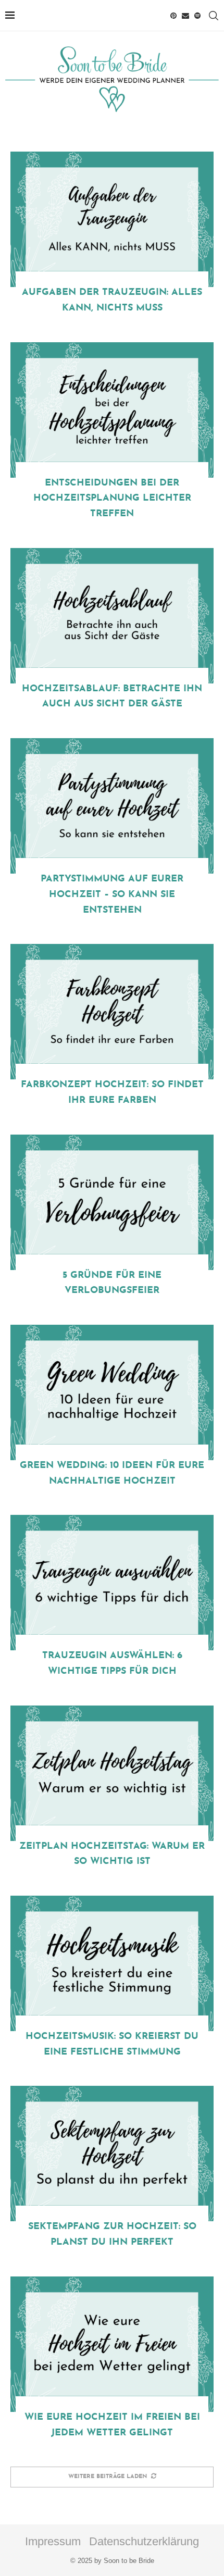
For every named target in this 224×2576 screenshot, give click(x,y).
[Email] (185, 16)
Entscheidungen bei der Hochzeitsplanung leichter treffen (112, 499)
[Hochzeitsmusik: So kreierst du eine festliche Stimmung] (112, 1963)
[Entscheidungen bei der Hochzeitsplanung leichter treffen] (112, 410)
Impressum (53, 2541)
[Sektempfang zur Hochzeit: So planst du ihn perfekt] (112, 2154)
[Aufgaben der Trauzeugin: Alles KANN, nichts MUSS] (112, 219)
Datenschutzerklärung (144, 2541)
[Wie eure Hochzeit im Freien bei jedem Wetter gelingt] (112, 2344)
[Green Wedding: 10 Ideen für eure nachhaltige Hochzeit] (112, 1392)
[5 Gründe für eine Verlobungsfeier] (112, 1202)
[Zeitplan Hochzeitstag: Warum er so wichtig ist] (112, 1773)
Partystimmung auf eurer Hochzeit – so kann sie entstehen (112, 894)
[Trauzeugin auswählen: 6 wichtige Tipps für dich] (112, 1583)
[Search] (214, 16)
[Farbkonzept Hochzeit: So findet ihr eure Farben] (112, 1012)
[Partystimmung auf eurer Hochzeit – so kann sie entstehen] (112, 806)
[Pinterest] (173, 16)
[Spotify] (197, 16)
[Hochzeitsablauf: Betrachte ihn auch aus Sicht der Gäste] (112, 616)
